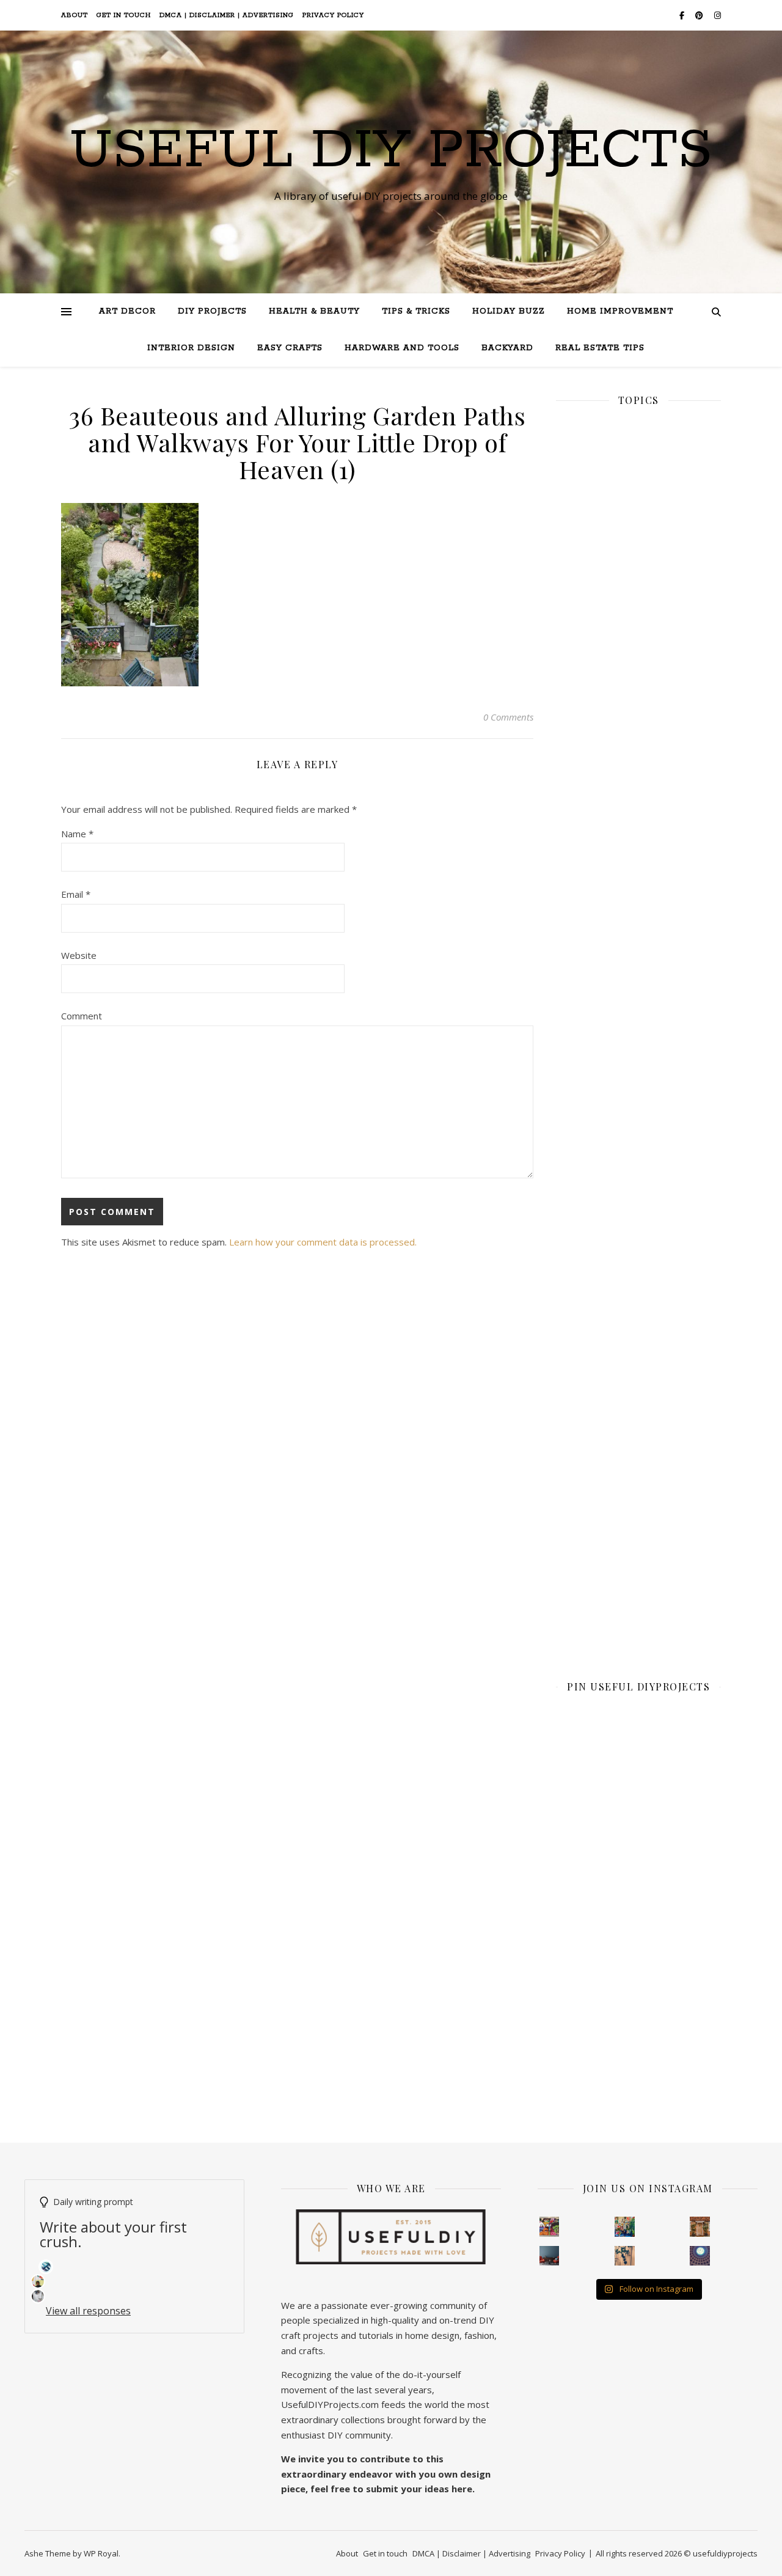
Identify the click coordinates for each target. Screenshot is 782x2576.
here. (463, 2489)
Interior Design (191, 348)
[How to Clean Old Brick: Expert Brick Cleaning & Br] (700, 2227)
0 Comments (508, 717)
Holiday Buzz (509, 311)
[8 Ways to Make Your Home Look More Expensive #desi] (550, 2256)
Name (77, 834)
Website (79, 955)
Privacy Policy (333, 15)
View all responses (88, 2311)
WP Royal (101, 2553)
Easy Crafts (290, 348)
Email (76, 894)
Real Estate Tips (600, 348)
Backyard (507, 348)
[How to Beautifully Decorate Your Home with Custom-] (550, 2227)
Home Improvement (620, 311)
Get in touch (124, 15)
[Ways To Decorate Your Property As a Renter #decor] (625, 2227)
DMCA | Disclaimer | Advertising (227, 15)
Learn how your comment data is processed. (323, 1242)
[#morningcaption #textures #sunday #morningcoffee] (625, 2256)
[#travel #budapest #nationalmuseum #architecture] (700, 2256)
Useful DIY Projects (391, 151)
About (75, 15)
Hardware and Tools (402, 348)
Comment (82, 1016)
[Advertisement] (638, 839)
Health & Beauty (314, 311)
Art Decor (127, 311)
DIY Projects (212, 311)
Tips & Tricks (416, 311)
